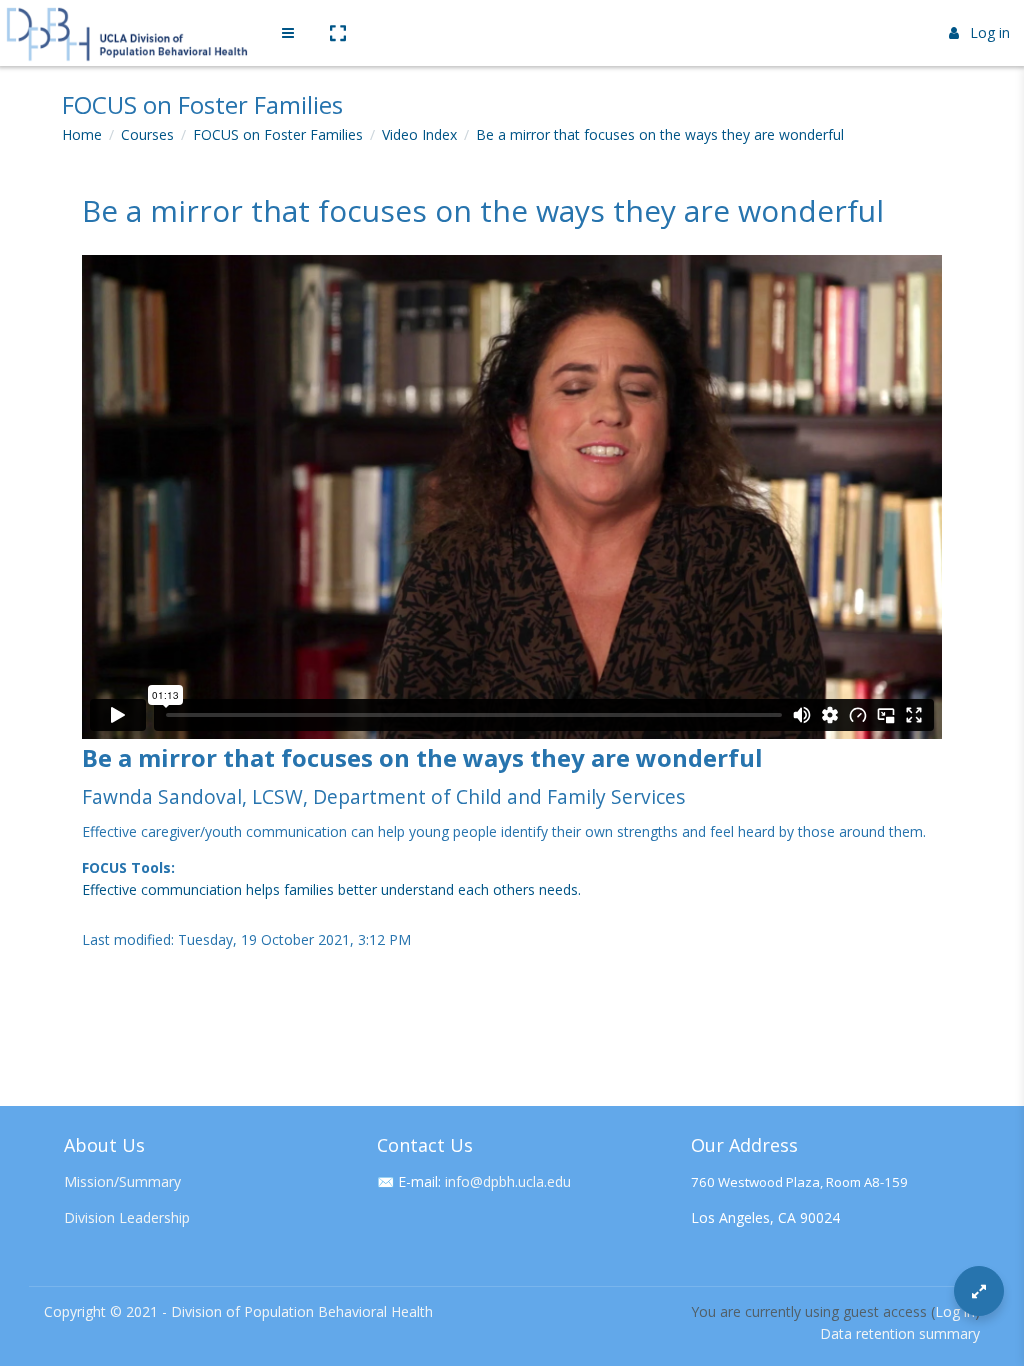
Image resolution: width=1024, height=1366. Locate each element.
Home (82, 134)
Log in (990, 32)
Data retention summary (900, 1333)
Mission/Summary (122, 1181)
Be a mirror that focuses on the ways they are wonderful (660, 134)
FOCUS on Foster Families (278, 134)
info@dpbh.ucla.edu (508, 1181)
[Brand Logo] (130, 33)
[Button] (979, 1291)
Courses (147, 134)
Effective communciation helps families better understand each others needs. (331, 889)
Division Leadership (127, 1217)
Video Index (419, 134)
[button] (337, 33)
